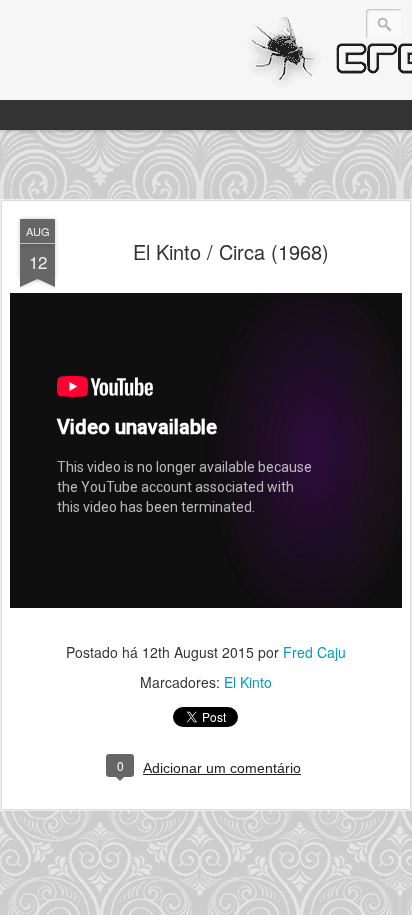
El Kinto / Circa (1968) (231, 251)
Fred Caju (314, 652)
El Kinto (248, 682)
